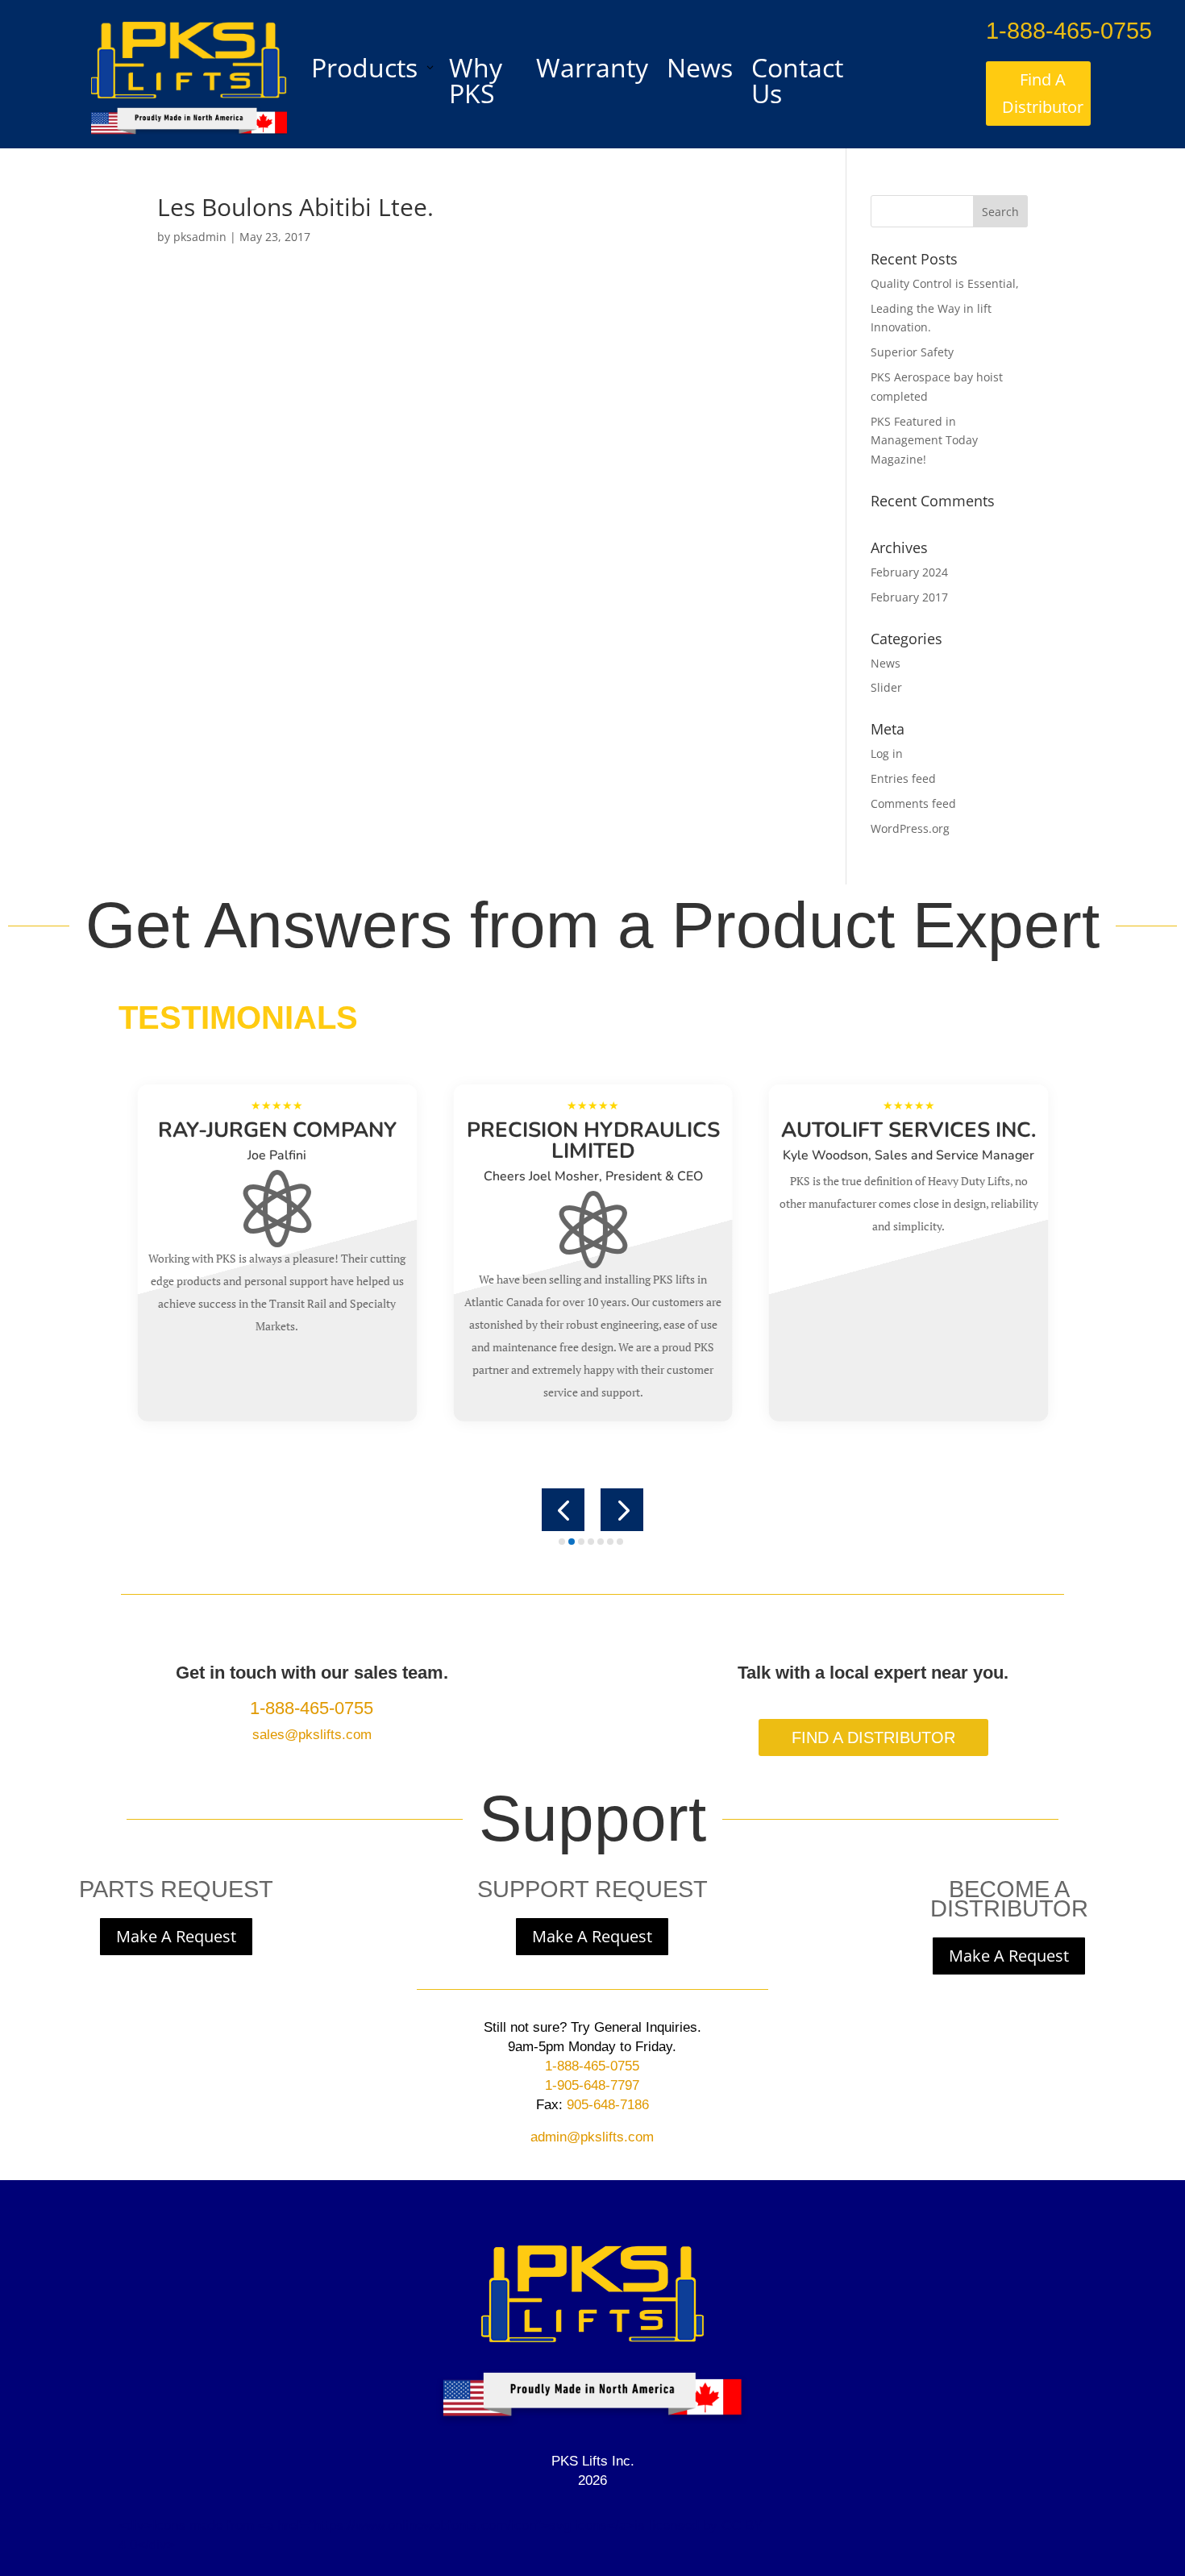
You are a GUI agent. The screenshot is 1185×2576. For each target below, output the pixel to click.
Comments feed (913, 803)
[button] (563, 1510)
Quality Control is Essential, (945, 283)
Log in (887, 753)
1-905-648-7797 (592, 2085)
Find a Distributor (873, 1737)
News (886, 663)
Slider (886, 687)
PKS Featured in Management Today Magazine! (924, 441)
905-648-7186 (606, 2105)
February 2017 (909, 597)
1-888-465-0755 (1069, 31)
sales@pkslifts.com (312, 1735)
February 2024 (909, 572)
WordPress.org (910, 828)
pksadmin (200, 237)
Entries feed (903, 778)
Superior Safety (912, 352)
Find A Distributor (1043, 93)
